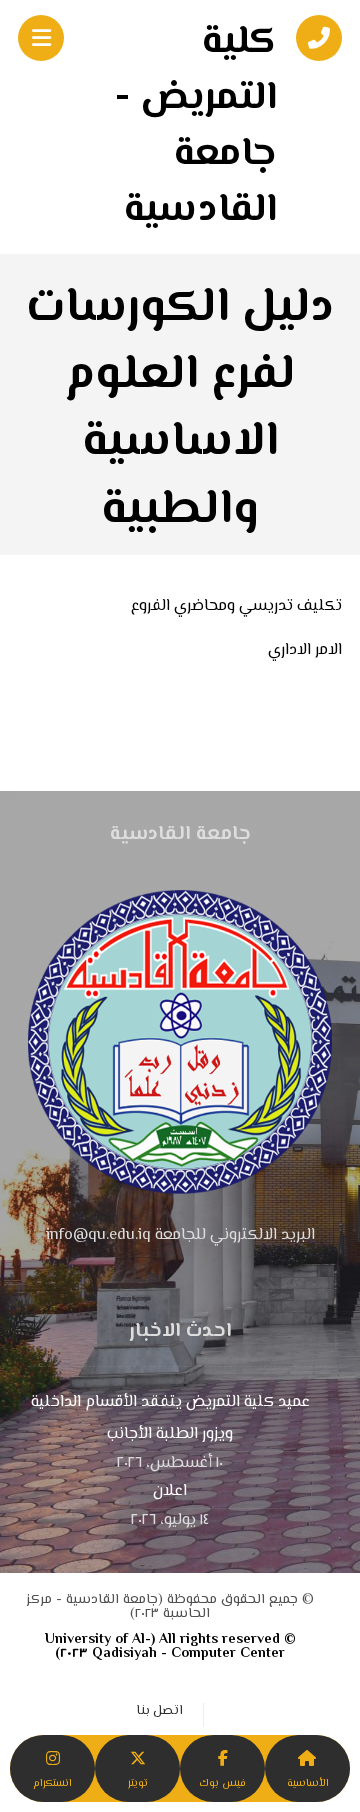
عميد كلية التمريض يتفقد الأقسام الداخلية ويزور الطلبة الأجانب (170, 1418)
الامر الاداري (305, 650)
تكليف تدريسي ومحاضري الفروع (236, 606)
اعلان (170, 1491)
